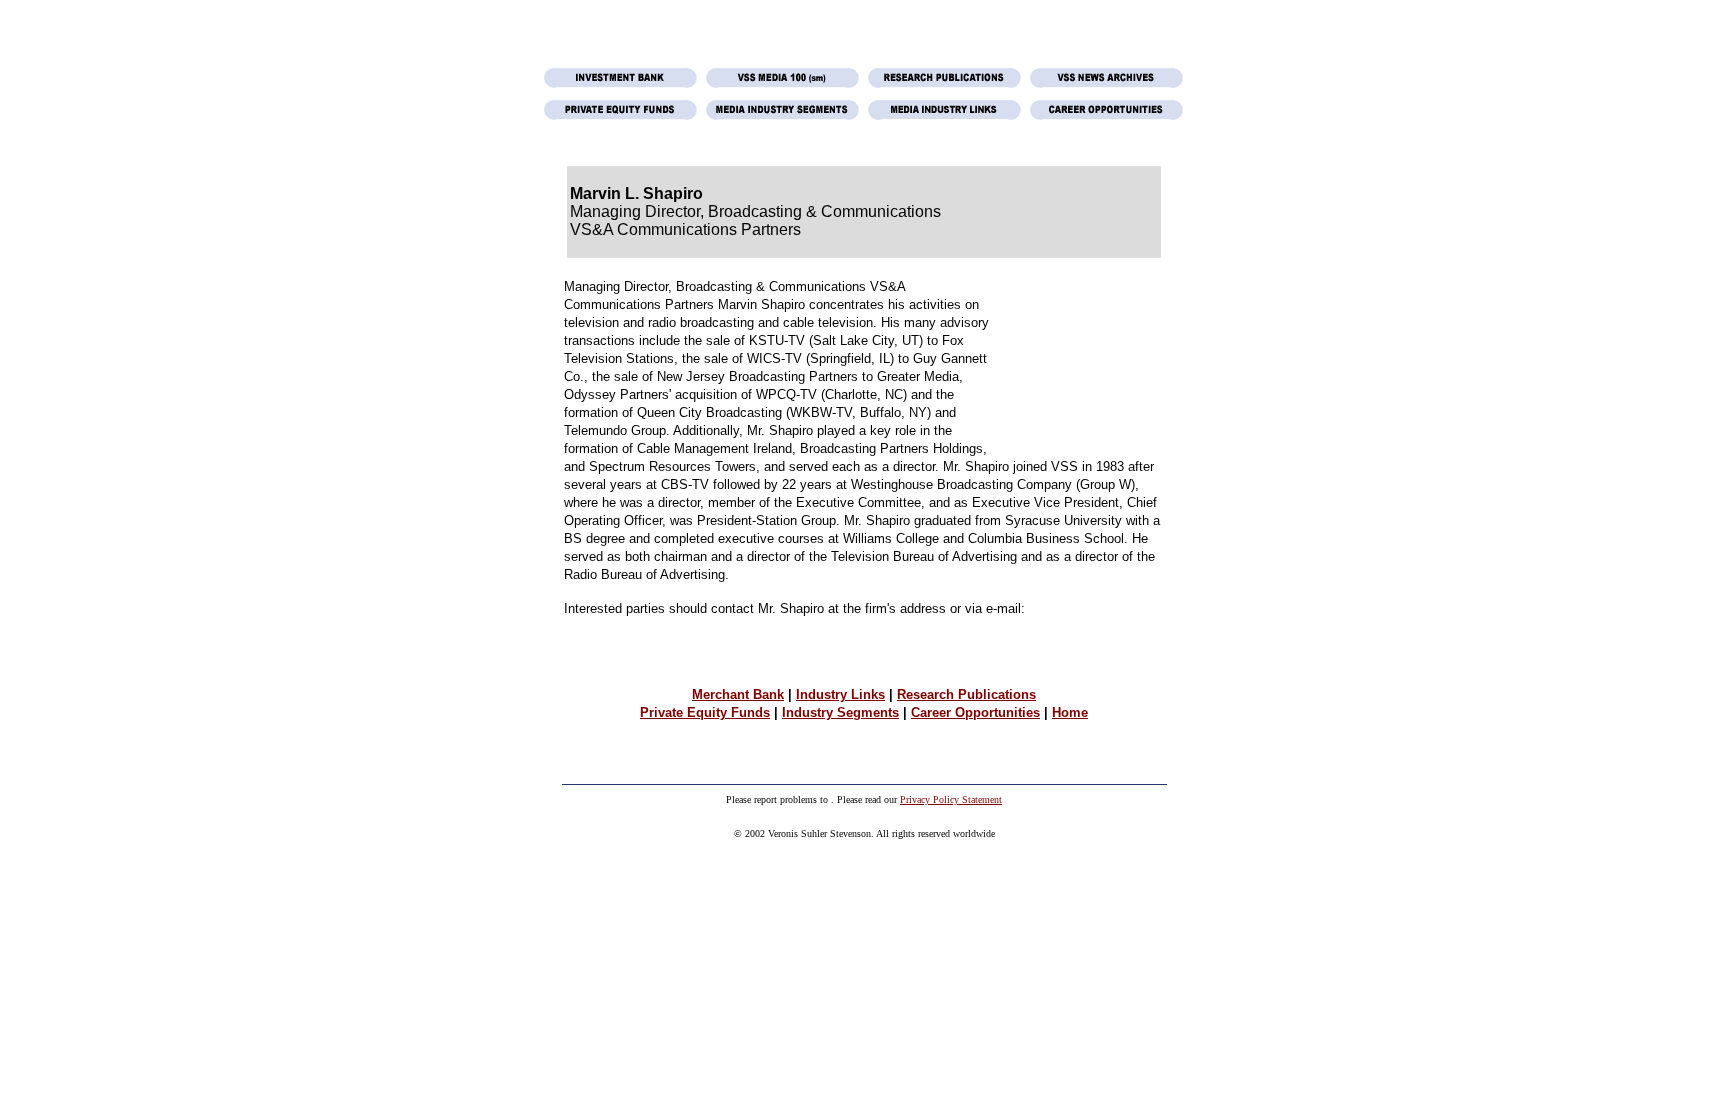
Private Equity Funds (705, 712)
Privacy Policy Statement (951, 799)
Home (1070, 712)
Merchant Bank (738, 694)
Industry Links (840, 694)
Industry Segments (840, 712)
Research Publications (966, 694)
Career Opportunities (975, 712)
